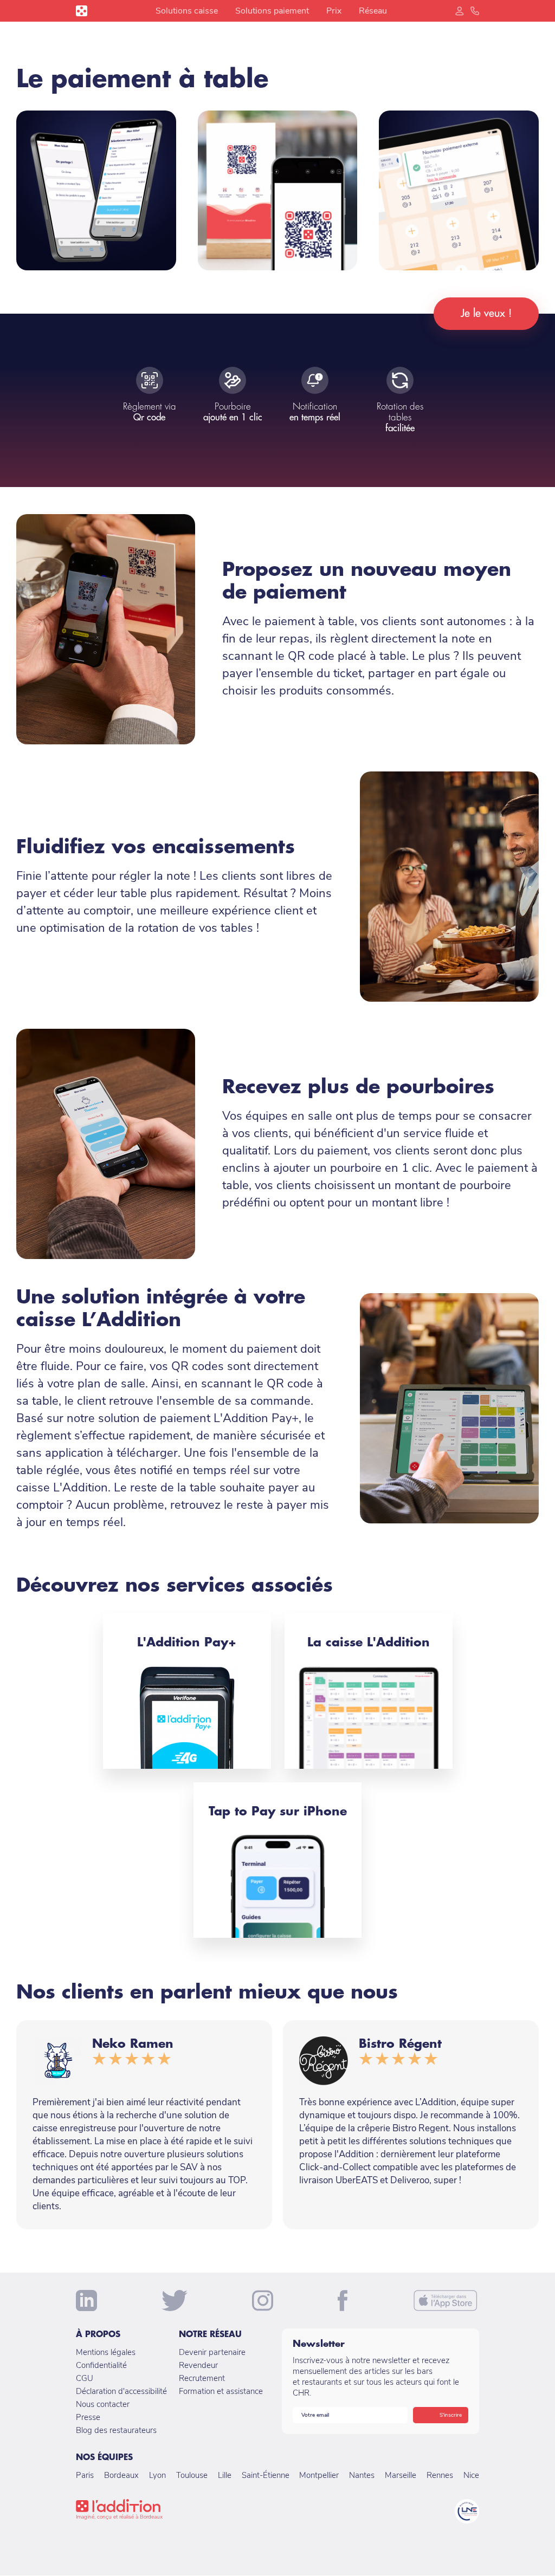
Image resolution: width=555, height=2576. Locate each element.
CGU (85, 2378)
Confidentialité (101, 2365)
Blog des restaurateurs (116, 2430)
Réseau (373, 11)
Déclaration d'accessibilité (121, 2391)
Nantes (362, 2475)
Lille (225, 2475)
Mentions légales (106, 2352)
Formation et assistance (221, 2391)
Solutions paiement (272, 11)
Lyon (157, 2475)
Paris (85, 2475)
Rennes (440, 2475)
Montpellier (319, 2475)
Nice (471, 2475)
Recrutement (202, 2378)
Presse (88, 2417)
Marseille (401, 2475)
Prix (334, 11)
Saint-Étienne (266, 2475)
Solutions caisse (187, 11)
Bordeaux (121, 2475)
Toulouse (192, 2475)
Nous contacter (103, 2404)
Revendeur (198, 2365)
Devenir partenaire (212, 2352)
